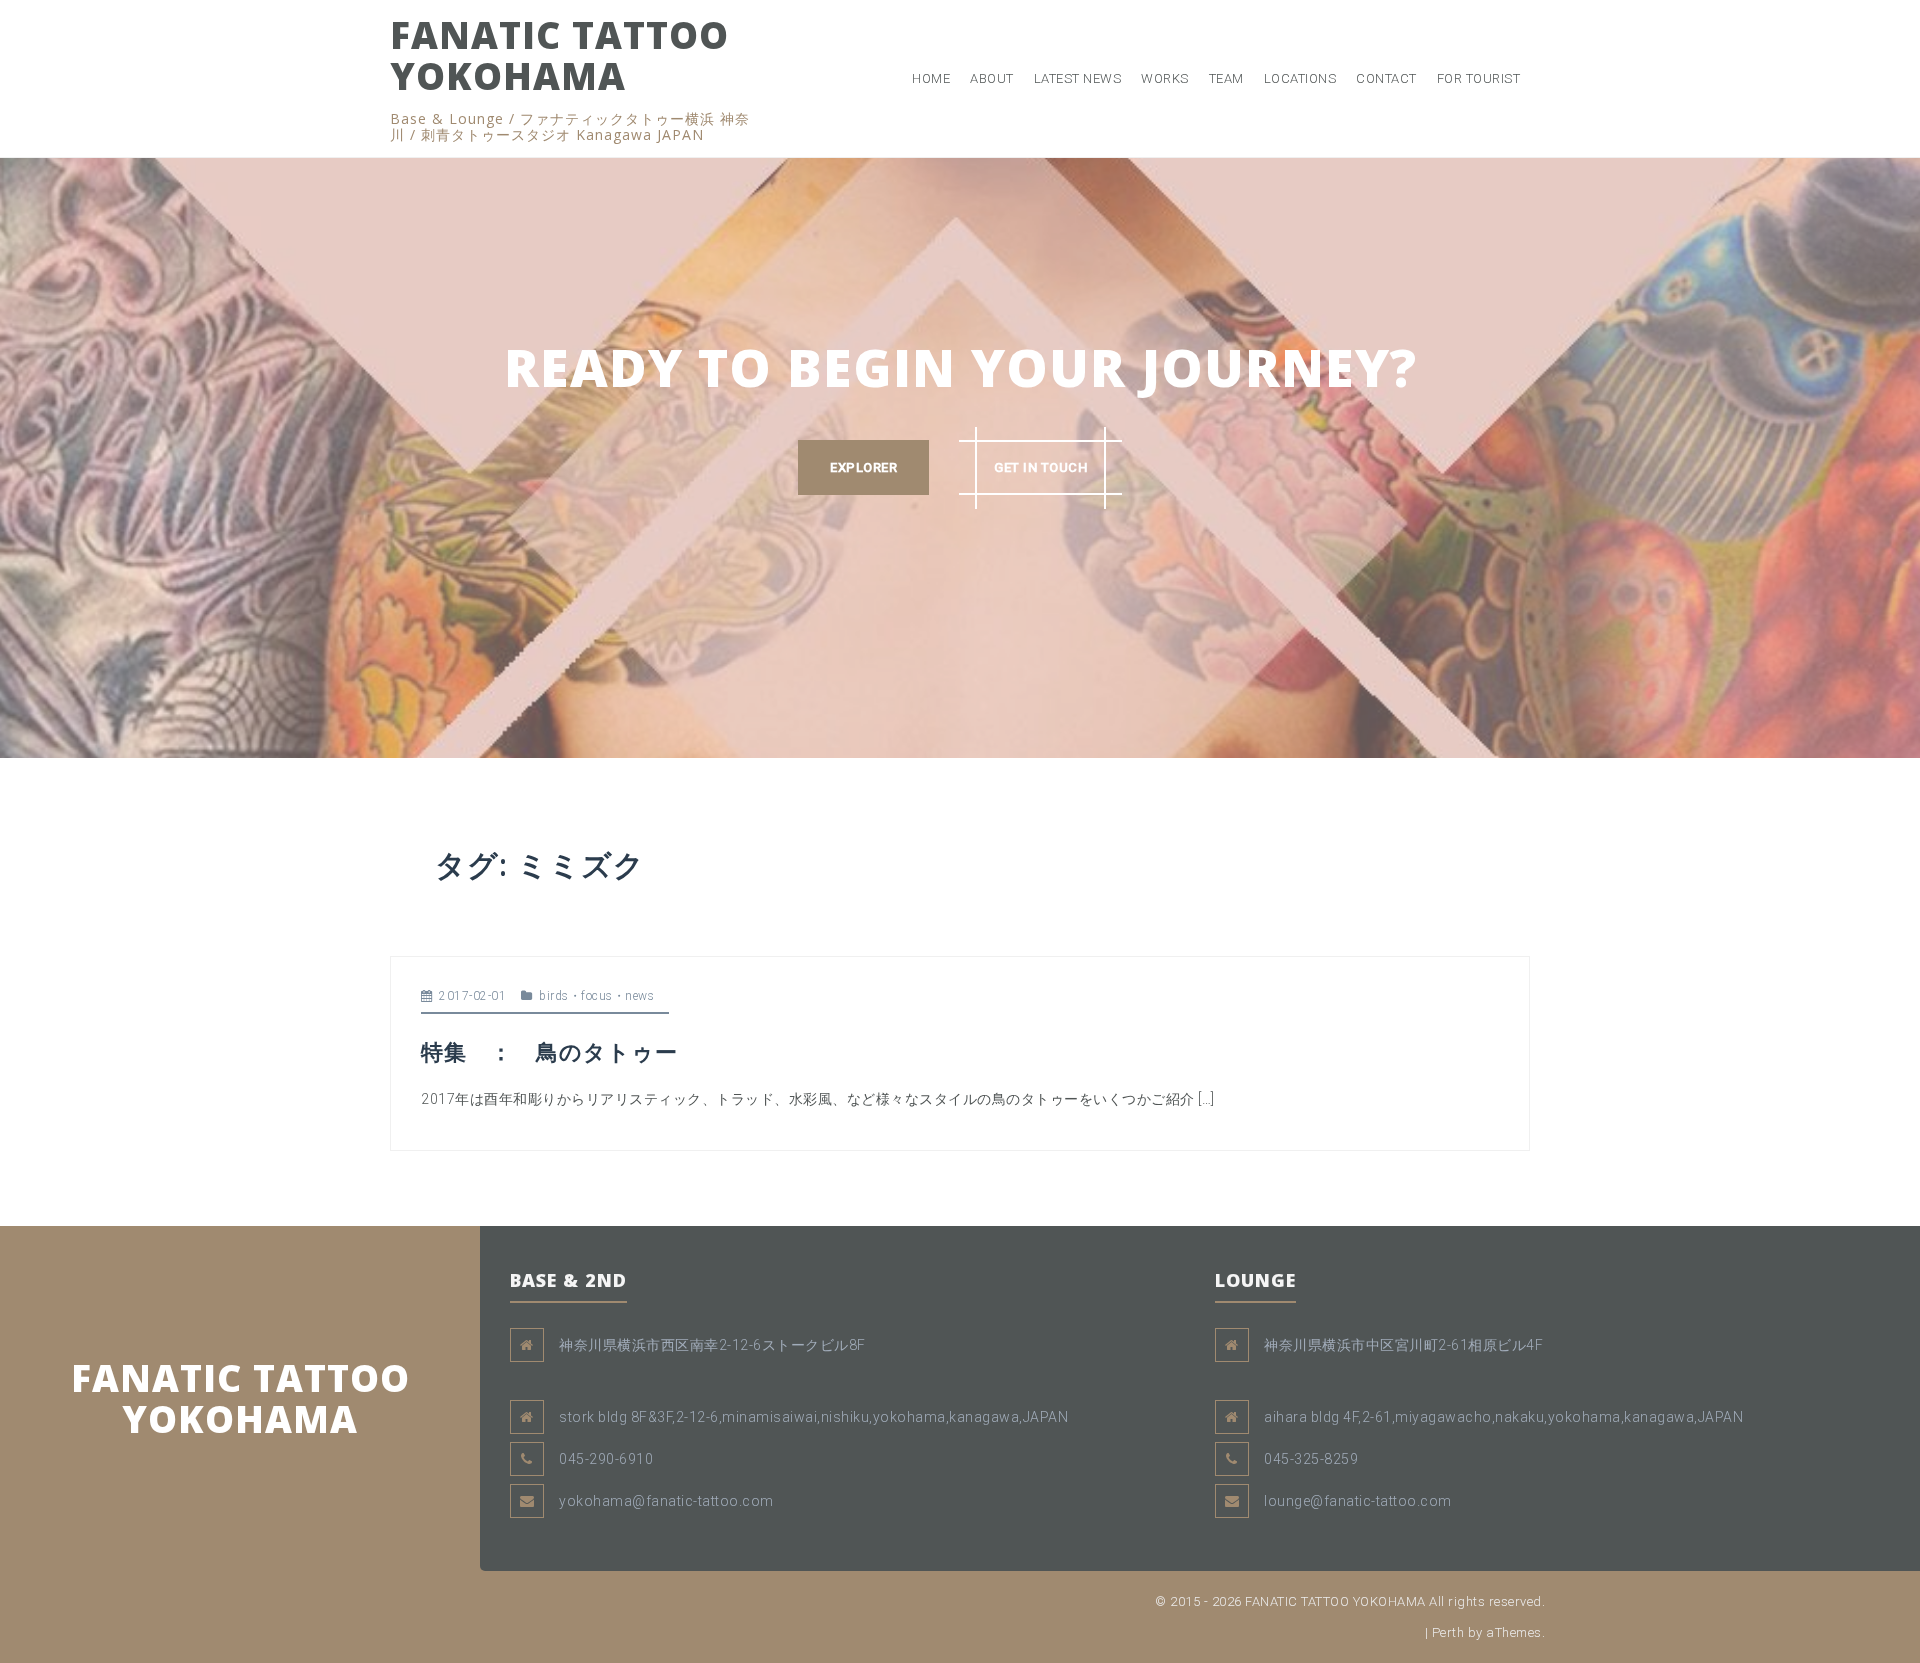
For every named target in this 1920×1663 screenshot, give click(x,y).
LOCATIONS (1300, 78)
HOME (931, 78)
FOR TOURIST (1479, 78)
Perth (1448, 1632)
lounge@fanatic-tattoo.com (1358, 1501)
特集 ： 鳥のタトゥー (549, 1051)
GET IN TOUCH (1040, 467)
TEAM (1226, 78)
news (639, 996)
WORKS (1165, 78)
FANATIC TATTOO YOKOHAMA (559, 55)
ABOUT (992, 78)
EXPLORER (863, 467)
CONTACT (1386, 78)
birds (554, 996)
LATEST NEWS (1078, 78)
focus (597, 996)
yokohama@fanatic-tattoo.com (666, 1501)
